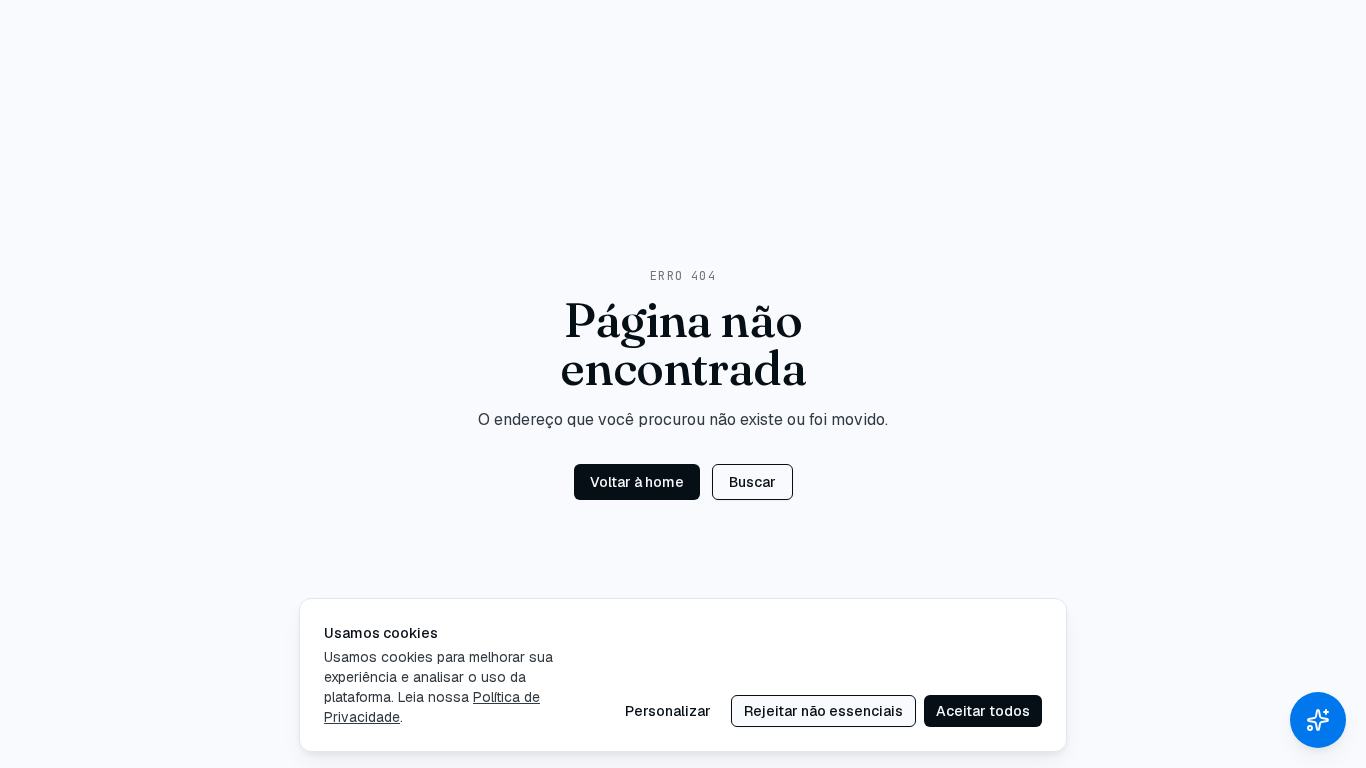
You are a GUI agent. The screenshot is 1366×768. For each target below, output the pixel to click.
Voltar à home (637, 482)
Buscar (752, 482)
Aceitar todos (983, 711)
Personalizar (668, 711)
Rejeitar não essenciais (823, 711)
